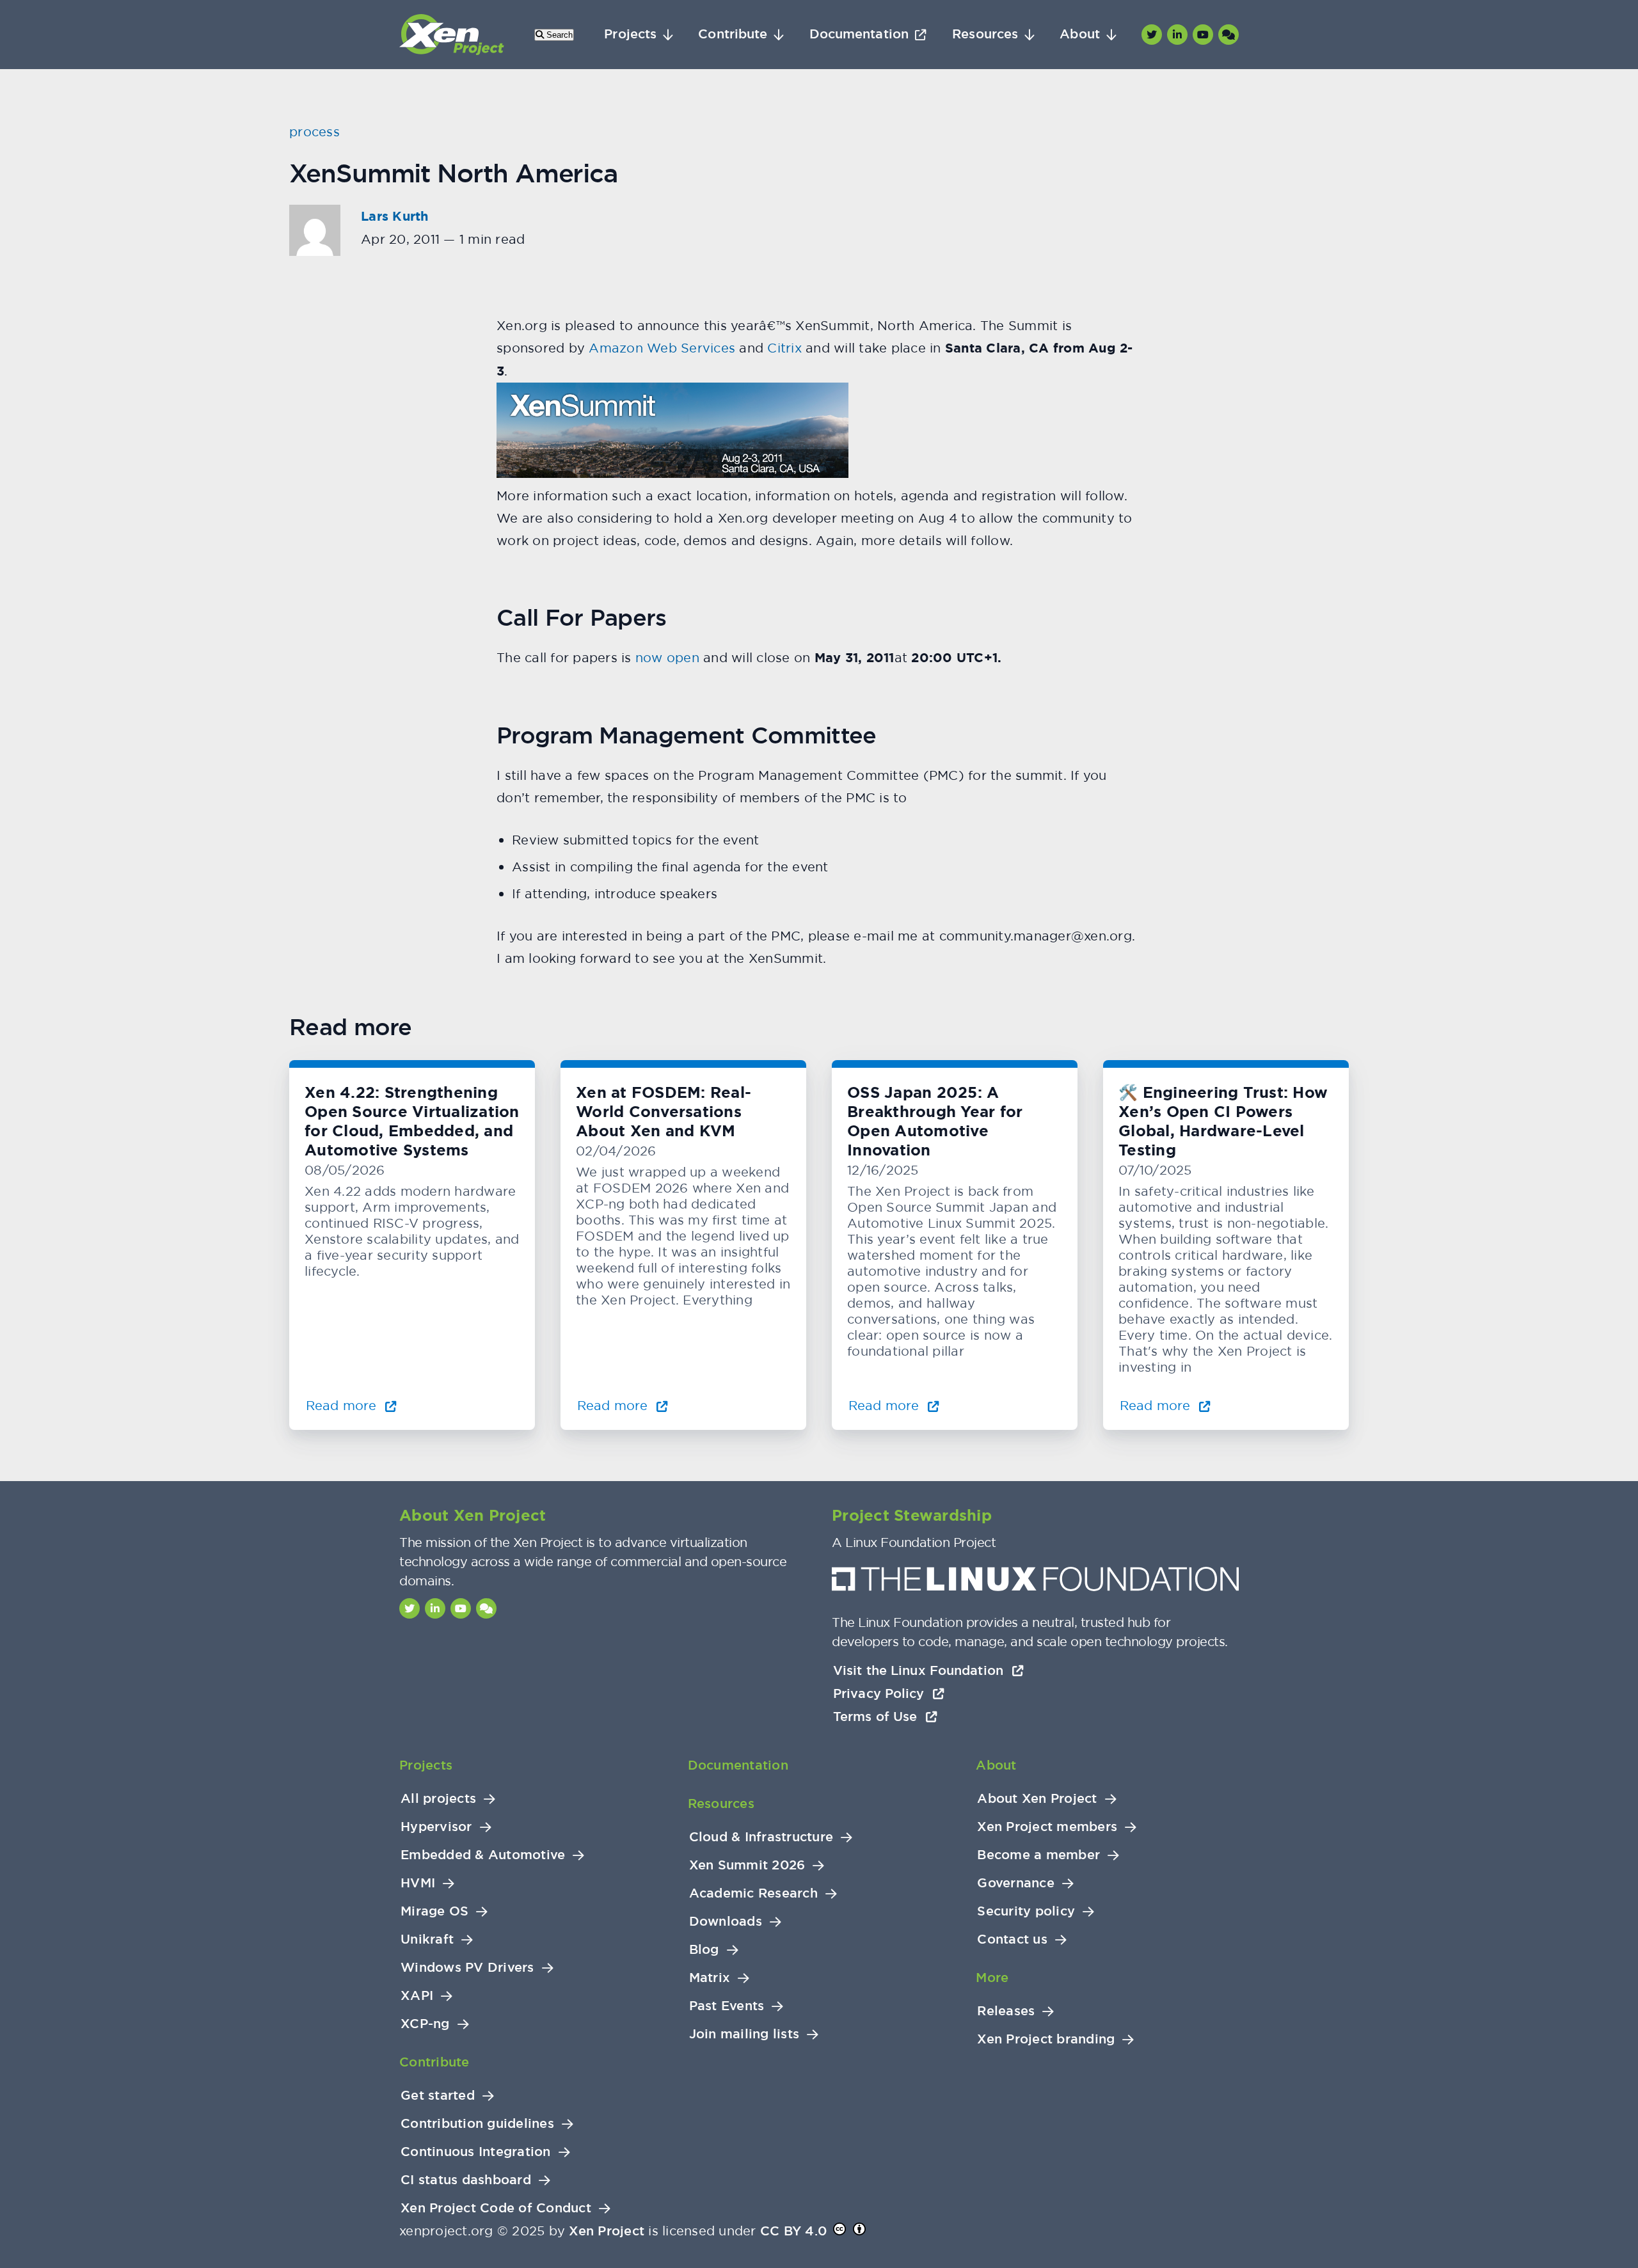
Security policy (1026, 1911)
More (992, 1978)
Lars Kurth (395, 216)
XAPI (417, 1996)
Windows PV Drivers (467, 1968)
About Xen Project (1037, 1799)
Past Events (727, 2006)
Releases (1006, 2011)
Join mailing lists (744, 2034)
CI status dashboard (466, 2180)
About (1080, 34)
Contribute (733, 34)
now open (667, 657)
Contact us (1012, 1939)
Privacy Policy (881, 1693)
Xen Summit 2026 (747, 1865)
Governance (1016, 1883)
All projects (438, 1799)
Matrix (710, 1978)
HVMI (418, 1883)
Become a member (1038, 1855)
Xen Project (607, 2231)
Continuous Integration (476, 2152)
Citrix (784, 348)
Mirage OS (434, 1911)
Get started (438, 2096)
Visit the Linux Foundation (920, 1670)
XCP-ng (425, 2024)
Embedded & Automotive (483, 1855)
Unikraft (427, 1939)
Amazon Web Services (662, 348)
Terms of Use (877, 1717)
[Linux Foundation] (1035, 1582)
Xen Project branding (1046, 2039)
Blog (704, 1950)
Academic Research (753, 1893)
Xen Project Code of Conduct (496, 2208)
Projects (630, 34)
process (314, 131)
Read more (343, 1405)
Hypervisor (436, 1827)
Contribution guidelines (477, 2124)
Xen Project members (1047, 1827)
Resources (985, 34)
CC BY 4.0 (793, 2231)
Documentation (859, 34)
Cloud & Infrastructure (761, 1837)
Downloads (726, 1922)
